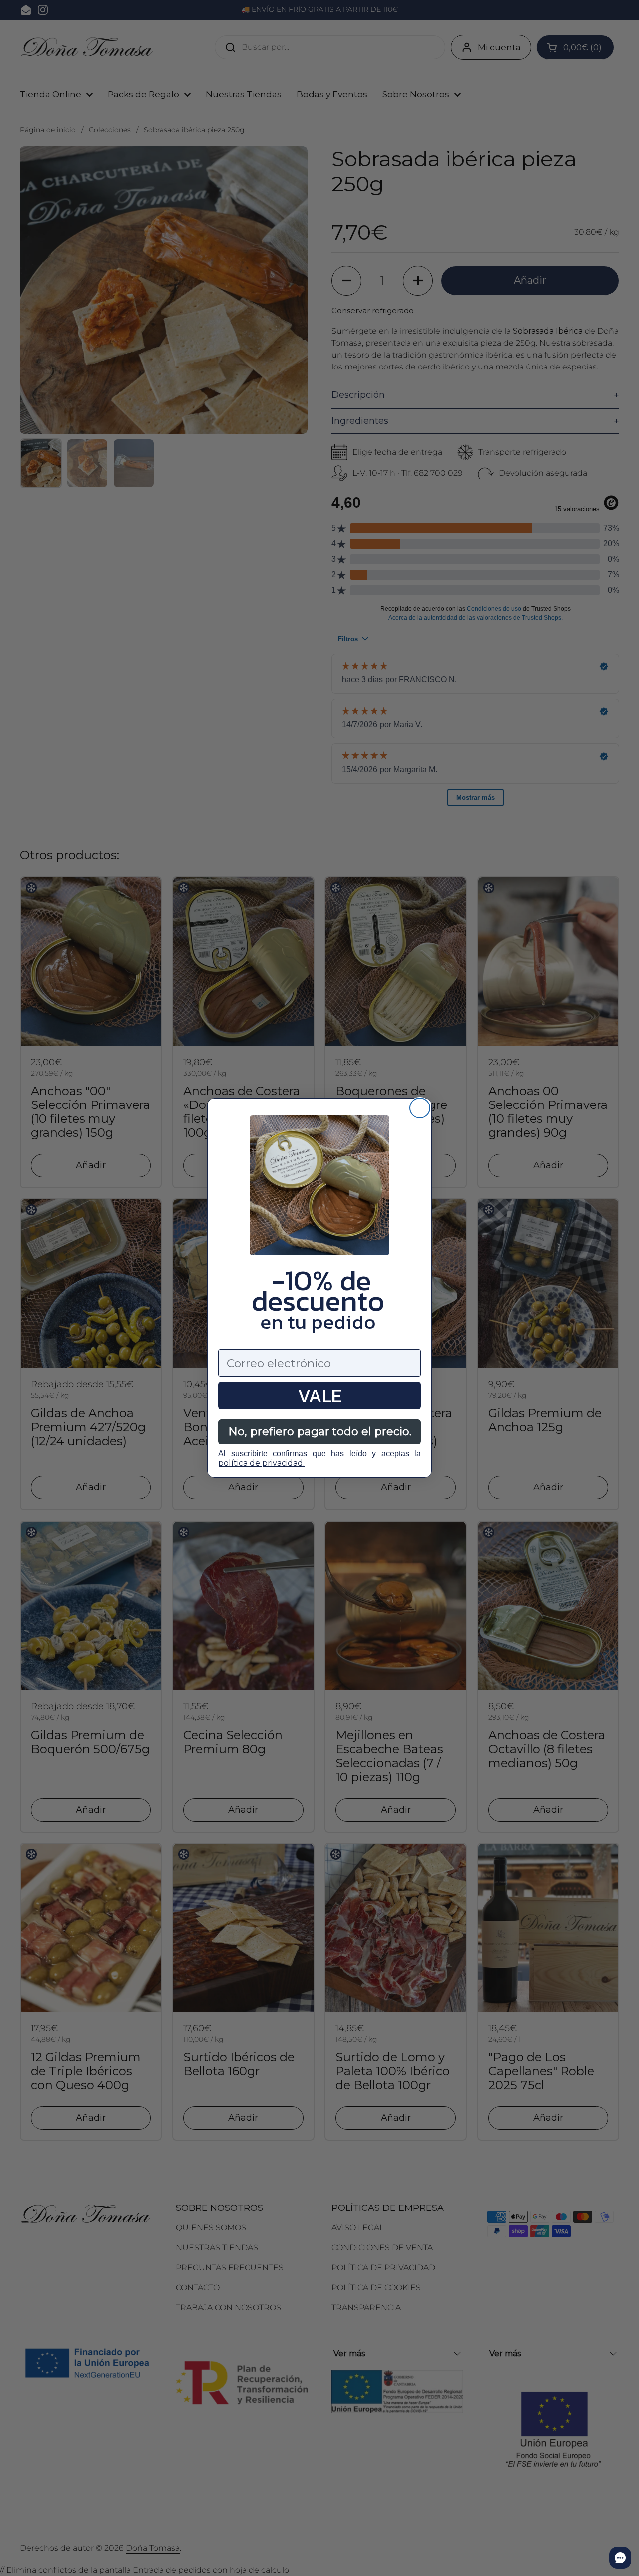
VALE (319, 1395)
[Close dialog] (420, 1108)
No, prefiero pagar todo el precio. (320, 1431)
